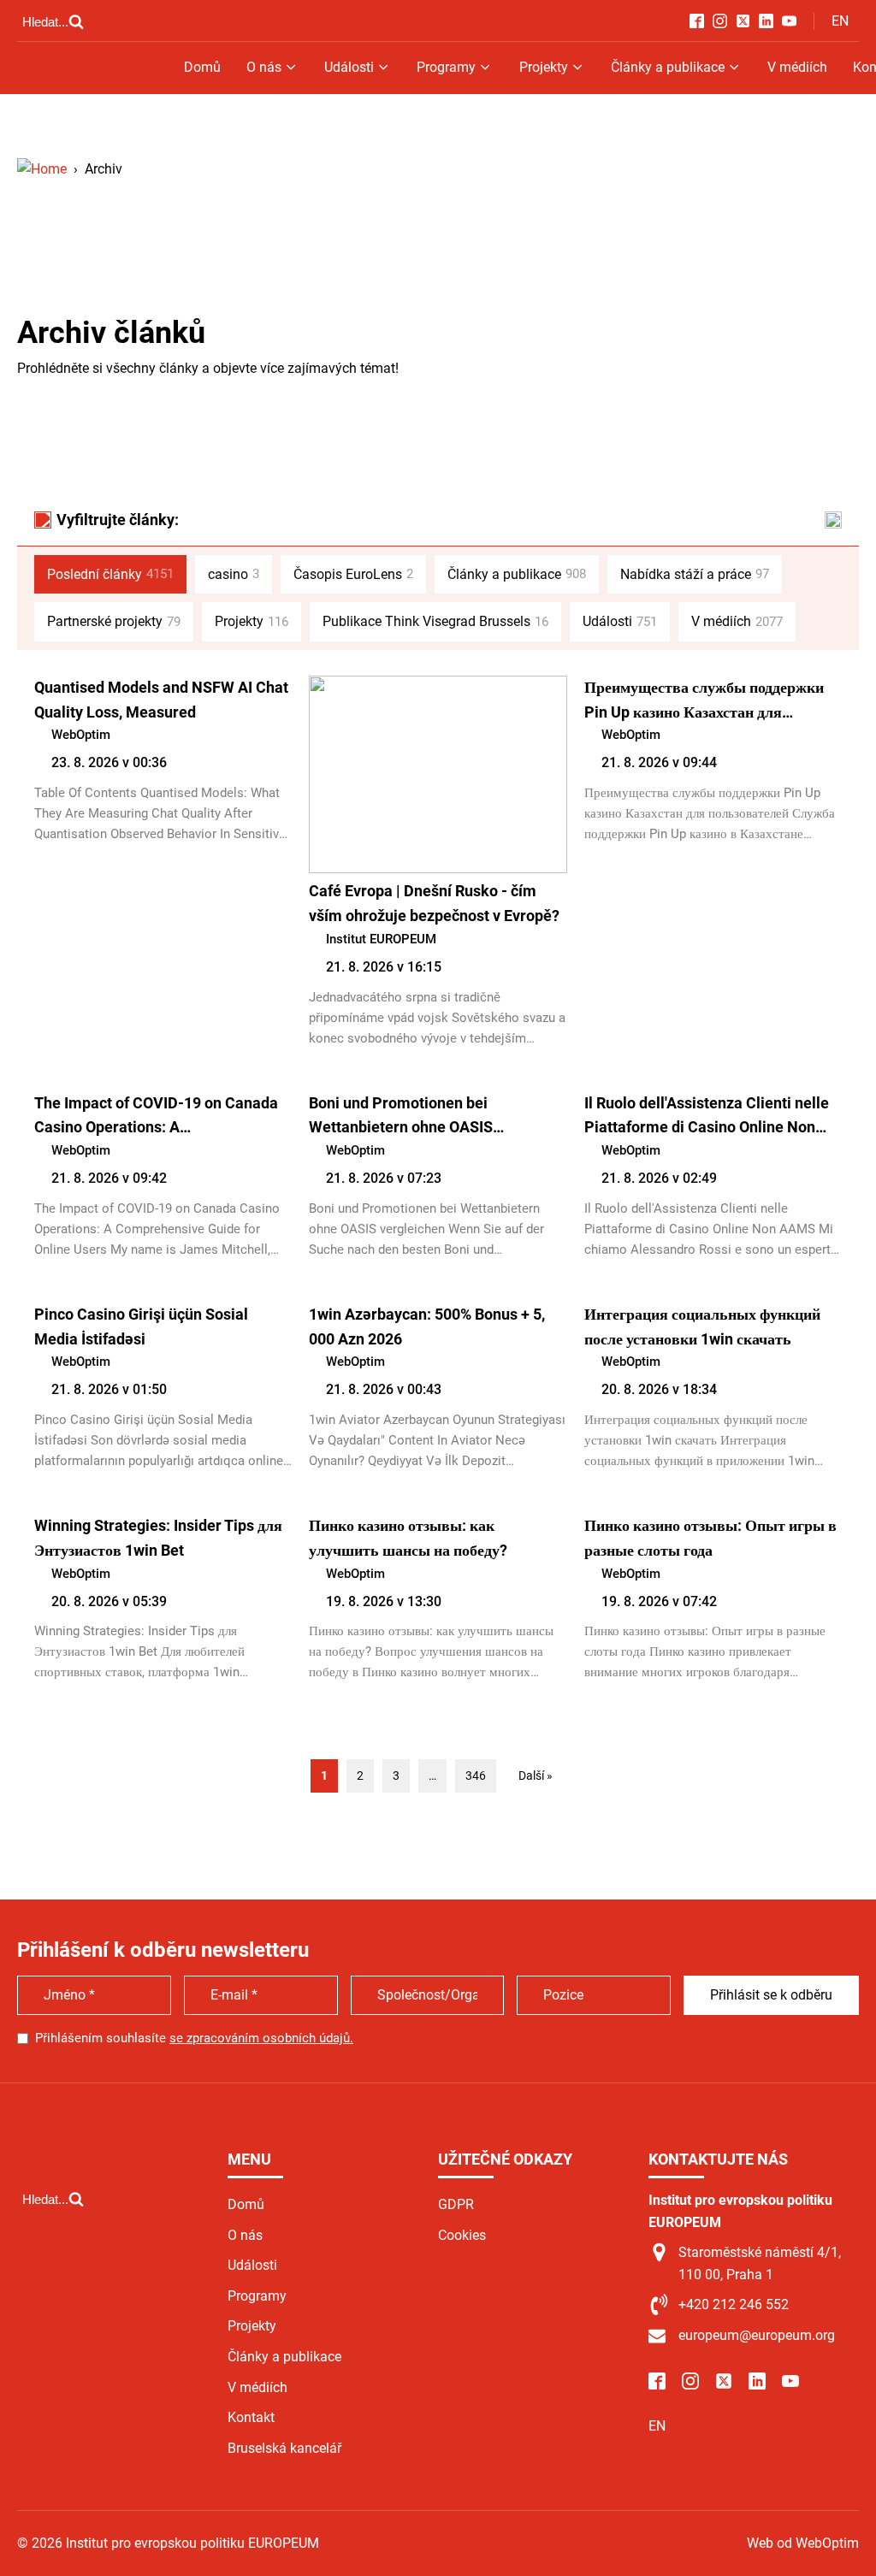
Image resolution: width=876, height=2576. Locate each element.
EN (840, 21)
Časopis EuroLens (353, 574)
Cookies (462, 2235)
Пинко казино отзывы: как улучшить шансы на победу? (408, 1538)
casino (234, 574)
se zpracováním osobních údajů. (261, 2038)
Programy (446, 67)
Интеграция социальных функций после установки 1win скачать (702, 1326)
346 (476, 1775)
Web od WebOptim (803, 2543)
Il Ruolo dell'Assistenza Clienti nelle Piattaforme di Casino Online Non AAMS (707, 1117)
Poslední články (110, 574)
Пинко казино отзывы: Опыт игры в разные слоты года (710, 1538)
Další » (536, 1775)
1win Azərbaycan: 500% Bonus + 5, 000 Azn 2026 (427, 1326)
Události (349, 67)
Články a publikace (668, 67)
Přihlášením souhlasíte (194, 2038)
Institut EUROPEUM (381, 939)
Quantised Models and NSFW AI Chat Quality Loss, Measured (161, 700)
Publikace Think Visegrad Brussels (435, 621)
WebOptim (81, 735)
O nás (264, 67)
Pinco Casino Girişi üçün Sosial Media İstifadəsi (141, 1326)
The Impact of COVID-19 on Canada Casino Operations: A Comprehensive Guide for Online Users (156, 1117)
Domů (202, 67)
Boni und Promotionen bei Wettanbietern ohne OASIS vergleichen (401, 1117)
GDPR (456, 2204)
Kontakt (251, 2417)
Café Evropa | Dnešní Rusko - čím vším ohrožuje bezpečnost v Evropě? (434, 903)
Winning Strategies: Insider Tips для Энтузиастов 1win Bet (158, 1538)
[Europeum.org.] (42, 169)
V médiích (797, 67)
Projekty (544, 67)
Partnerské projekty (114, 621)
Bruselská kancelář (284, 2448)
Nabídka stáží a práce (695, 574)
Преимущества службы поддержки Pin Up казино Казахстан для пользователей (704, 702)
